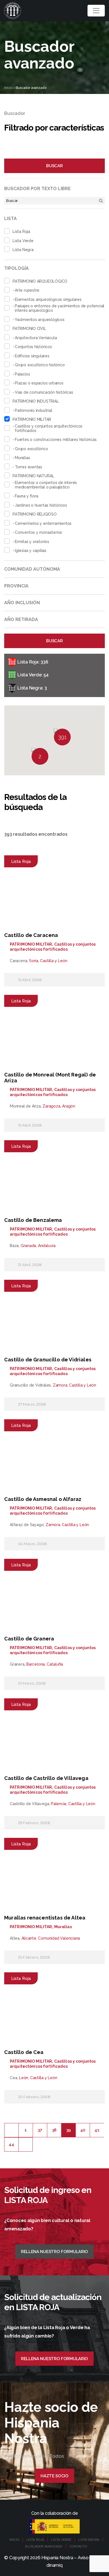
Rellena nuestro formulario (54, 2252)
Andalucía (47, 1246)
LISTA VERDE (61, 2540)
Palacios (22, 374)
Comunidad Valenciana (59, 1938)
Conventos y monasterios (38, 532)
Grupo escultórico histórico (40, 365)
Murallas (22, 458)
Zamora (60, 1385)
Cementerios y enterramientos (43, 523)
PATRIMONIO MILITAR (32, 419)
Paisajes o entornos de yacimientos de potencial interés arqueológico (60, 308)
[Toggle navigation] (96, 11)
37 (40, 2130)
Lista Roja (21, 232)
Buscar (54, 166)
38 (54, 2130)
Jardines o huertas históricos (41, 505)
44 (11, 2144)
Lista (10, 219)
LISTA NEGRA (89, 2540)
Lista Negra (23, 250)
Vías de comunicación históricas (44, 392)
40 (83, 2130)
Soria (34, 961)
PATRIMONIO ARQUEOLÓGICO (40, 281)
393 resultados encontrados (36, 834)
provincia (16, 586)
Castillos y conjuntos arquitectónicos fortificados (49, 428)
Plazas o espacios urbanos (39, 383)
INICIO (14, 2540)
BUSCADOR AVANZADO (44, 2546)
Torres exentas (29, 467)
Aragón (69, 1106)
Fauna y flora (27, 496)
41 (97, 2130)
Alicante (29, 1938)
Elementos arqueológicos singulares (48, 299)
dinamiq (54, 2565)
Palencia (59, 1804)
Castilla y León (54, 961)
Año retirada (21, 619)
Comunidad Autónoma (32, 569)
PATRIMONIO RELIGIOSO (35, 514)
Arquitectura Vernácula (36, 338)
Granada (29, 1246)
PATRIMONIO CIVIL (29, 329)
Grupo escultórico (31, 449)
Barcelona (35, 1664)
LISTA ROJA (35, 2540)
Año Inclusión (22, 603)
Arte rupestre (27, 290)
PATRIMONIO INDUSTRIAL (36, 401)
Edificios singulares (32, 356)
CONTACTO (78, 2546)
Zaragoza (51, 1106)
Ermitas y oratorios (32, 542)
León (24, 2078)
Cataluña (55, 1664)
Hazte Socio (54, 2476)
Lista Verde (23, 241)
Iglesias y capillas (31, 551)
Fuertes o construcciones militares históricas (56, 440)
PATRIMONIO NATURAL (33, 476)
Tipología (16, 268)
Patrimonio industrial (34, 410)
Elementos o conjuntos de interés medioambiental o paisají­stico (46, 485)
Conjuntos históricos (33, 347)
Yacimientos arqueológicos (40, 320)
